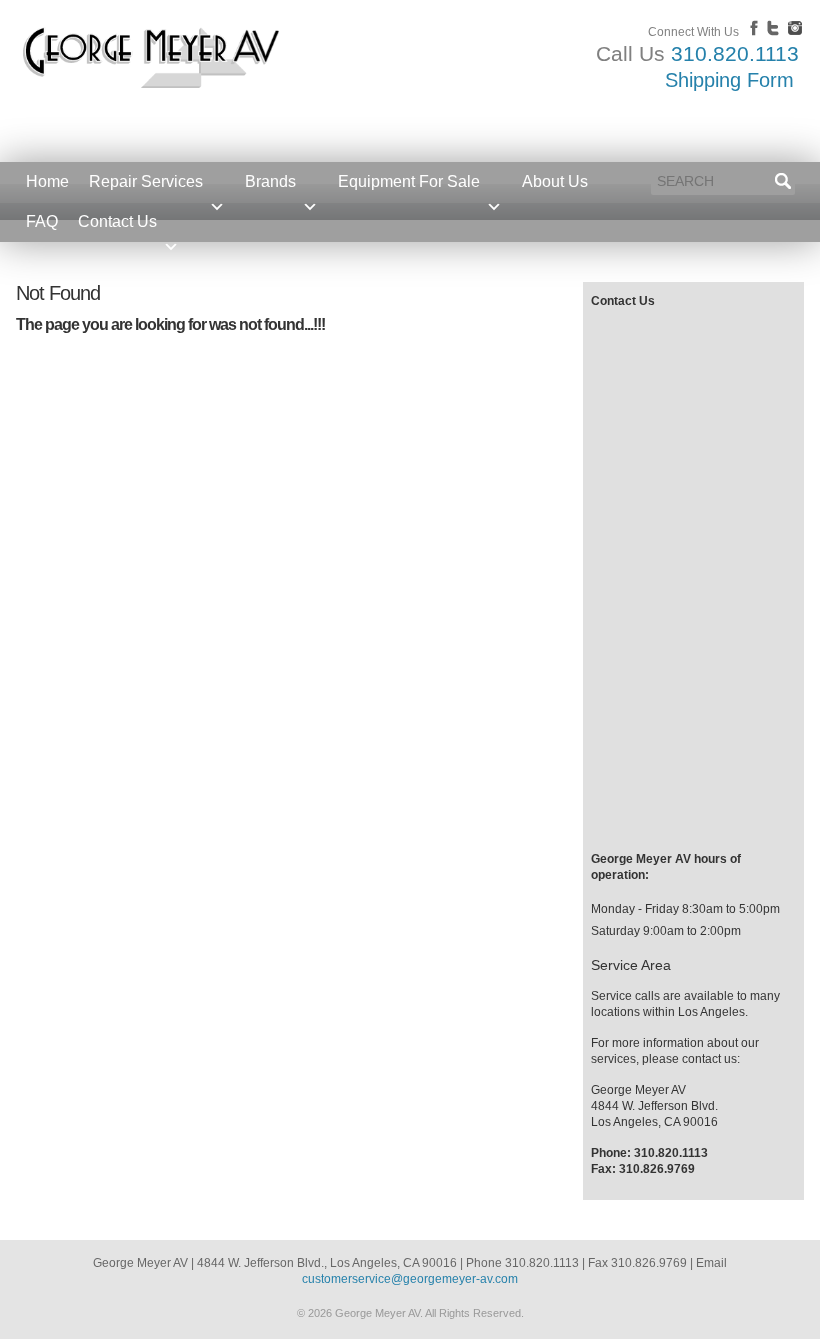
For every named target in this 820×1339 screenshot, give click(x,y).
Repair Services (146, 181)
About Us (555, 181)
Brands (270, 181)
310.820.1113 (735, 53)
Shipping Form (729, 80)
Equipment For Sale (409, 181)
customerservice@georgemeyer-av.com (410, 1279)
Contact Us (117, 221)
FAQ (42, 221)
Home (47, 181)
